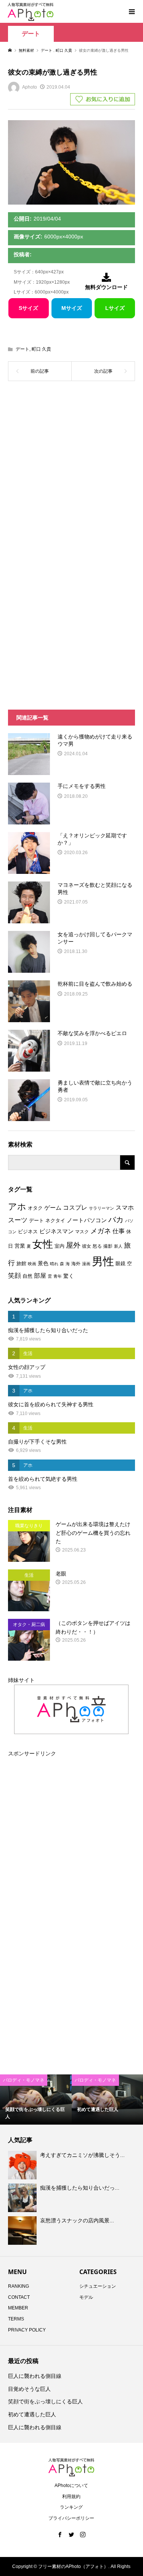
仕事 (119, 1231)
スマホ (125, 1208)
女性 (43, 1244)
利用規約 (71, 2497)
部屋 (40, 1275)
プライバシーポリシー (71, 2518)
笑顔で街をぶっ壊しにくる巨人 (45, 2401)
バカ (116, 1220)
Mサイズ (72, 308)
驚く (69, 1276)
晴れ (54, 1264)
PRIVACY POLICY (27, 2330)
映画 (32, 1264)
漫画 (86, 1264)
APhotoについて (71, 2485)
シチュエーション (98, 2286)
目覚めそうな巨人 (29, 2389)
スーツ (18, 1220)
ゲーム (53, 1208)
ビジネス (28, 1232)
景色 (43, 1263)
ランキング (71, 2507)
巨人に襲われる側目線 (35, 2376)
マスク (82, 1232)
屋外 (73, 1245)
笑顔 (14, 1275)
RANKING (18, 2286)
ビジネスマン (56, 1231)
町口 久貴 (41, 349)
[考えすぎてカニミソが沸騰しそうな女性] (23, 2165)
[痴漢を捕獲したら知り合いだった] (23, 2198)
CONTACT (19, 2297)
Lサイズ (115, 308)
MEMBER (18, 2308)
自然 (27, 1276)
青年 (58, 1276)
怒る (97, 1246)
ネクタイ (55, 1221)
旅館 (21, 1263)
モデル (86, 2297)
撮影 (108, 1246)
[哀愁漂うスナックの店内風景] (23, 2230)
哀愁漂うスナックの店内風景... (77, 2220)
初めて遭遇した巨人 (32, 2414)
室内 (59, 1246)
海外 (76, 1264)
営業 (20, 1246)
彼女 (87, 1246)
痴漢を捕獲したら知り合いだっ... (80, 2188)
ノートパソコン (87, 1220)
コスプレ (75, 1208)
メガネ (101, 1231)
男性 (103, 1261)
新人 (118, 1246)
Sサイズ (28, 308)
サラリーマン (101, 1208)
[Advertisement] (71, 471)
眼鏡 (121, 1263)
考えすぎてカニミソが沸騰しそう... (82, 2155)
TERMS (16, 2319)
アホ (17, 1207)
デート (31, 34)
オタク (35, 1208)
